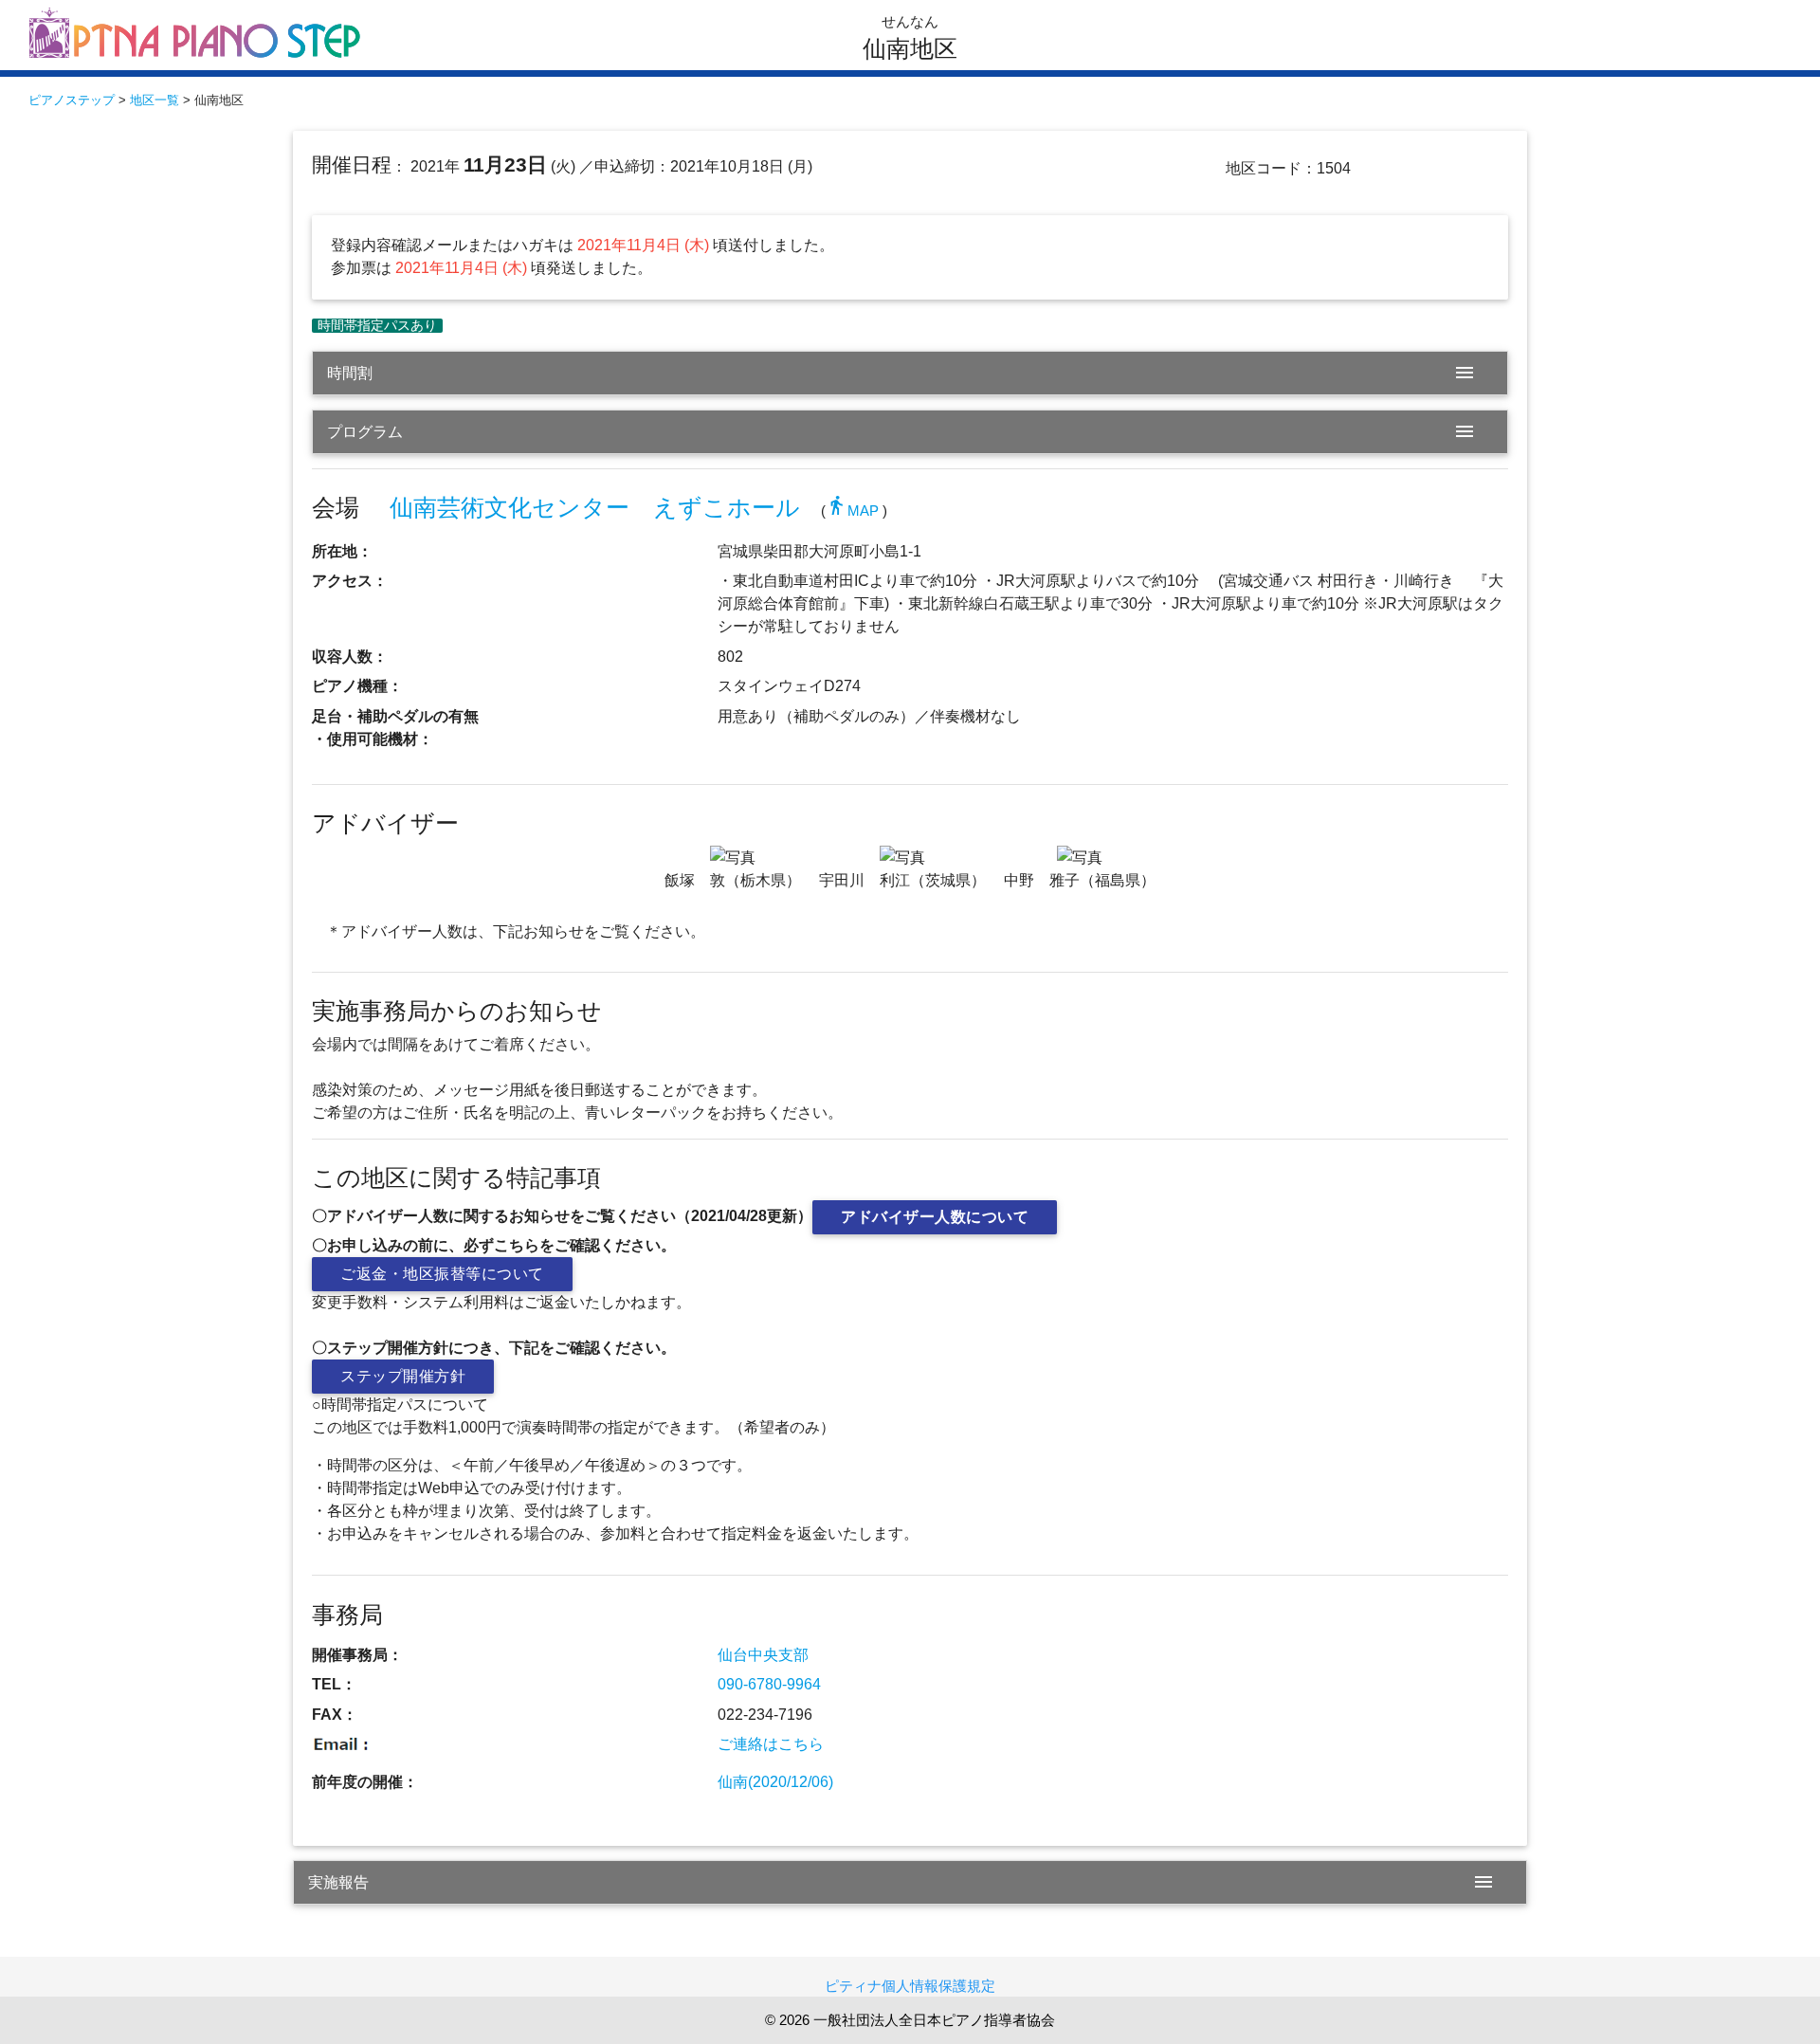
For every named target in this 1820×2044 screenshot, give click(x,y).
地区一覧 (155, 100)
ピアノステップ (72, 100)
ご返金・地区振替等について (442, 1274)
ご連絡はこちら (771, 1744)
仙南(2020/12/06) (775, 1782)
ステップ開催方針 (403, 1376)
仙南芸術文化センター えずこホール (595, 508)
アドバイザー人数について (935, 1217)
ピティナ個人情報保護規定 (910, 1986)
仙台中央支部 (763, 1655)
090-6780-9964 (769, 1684)
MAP (852, 511)
